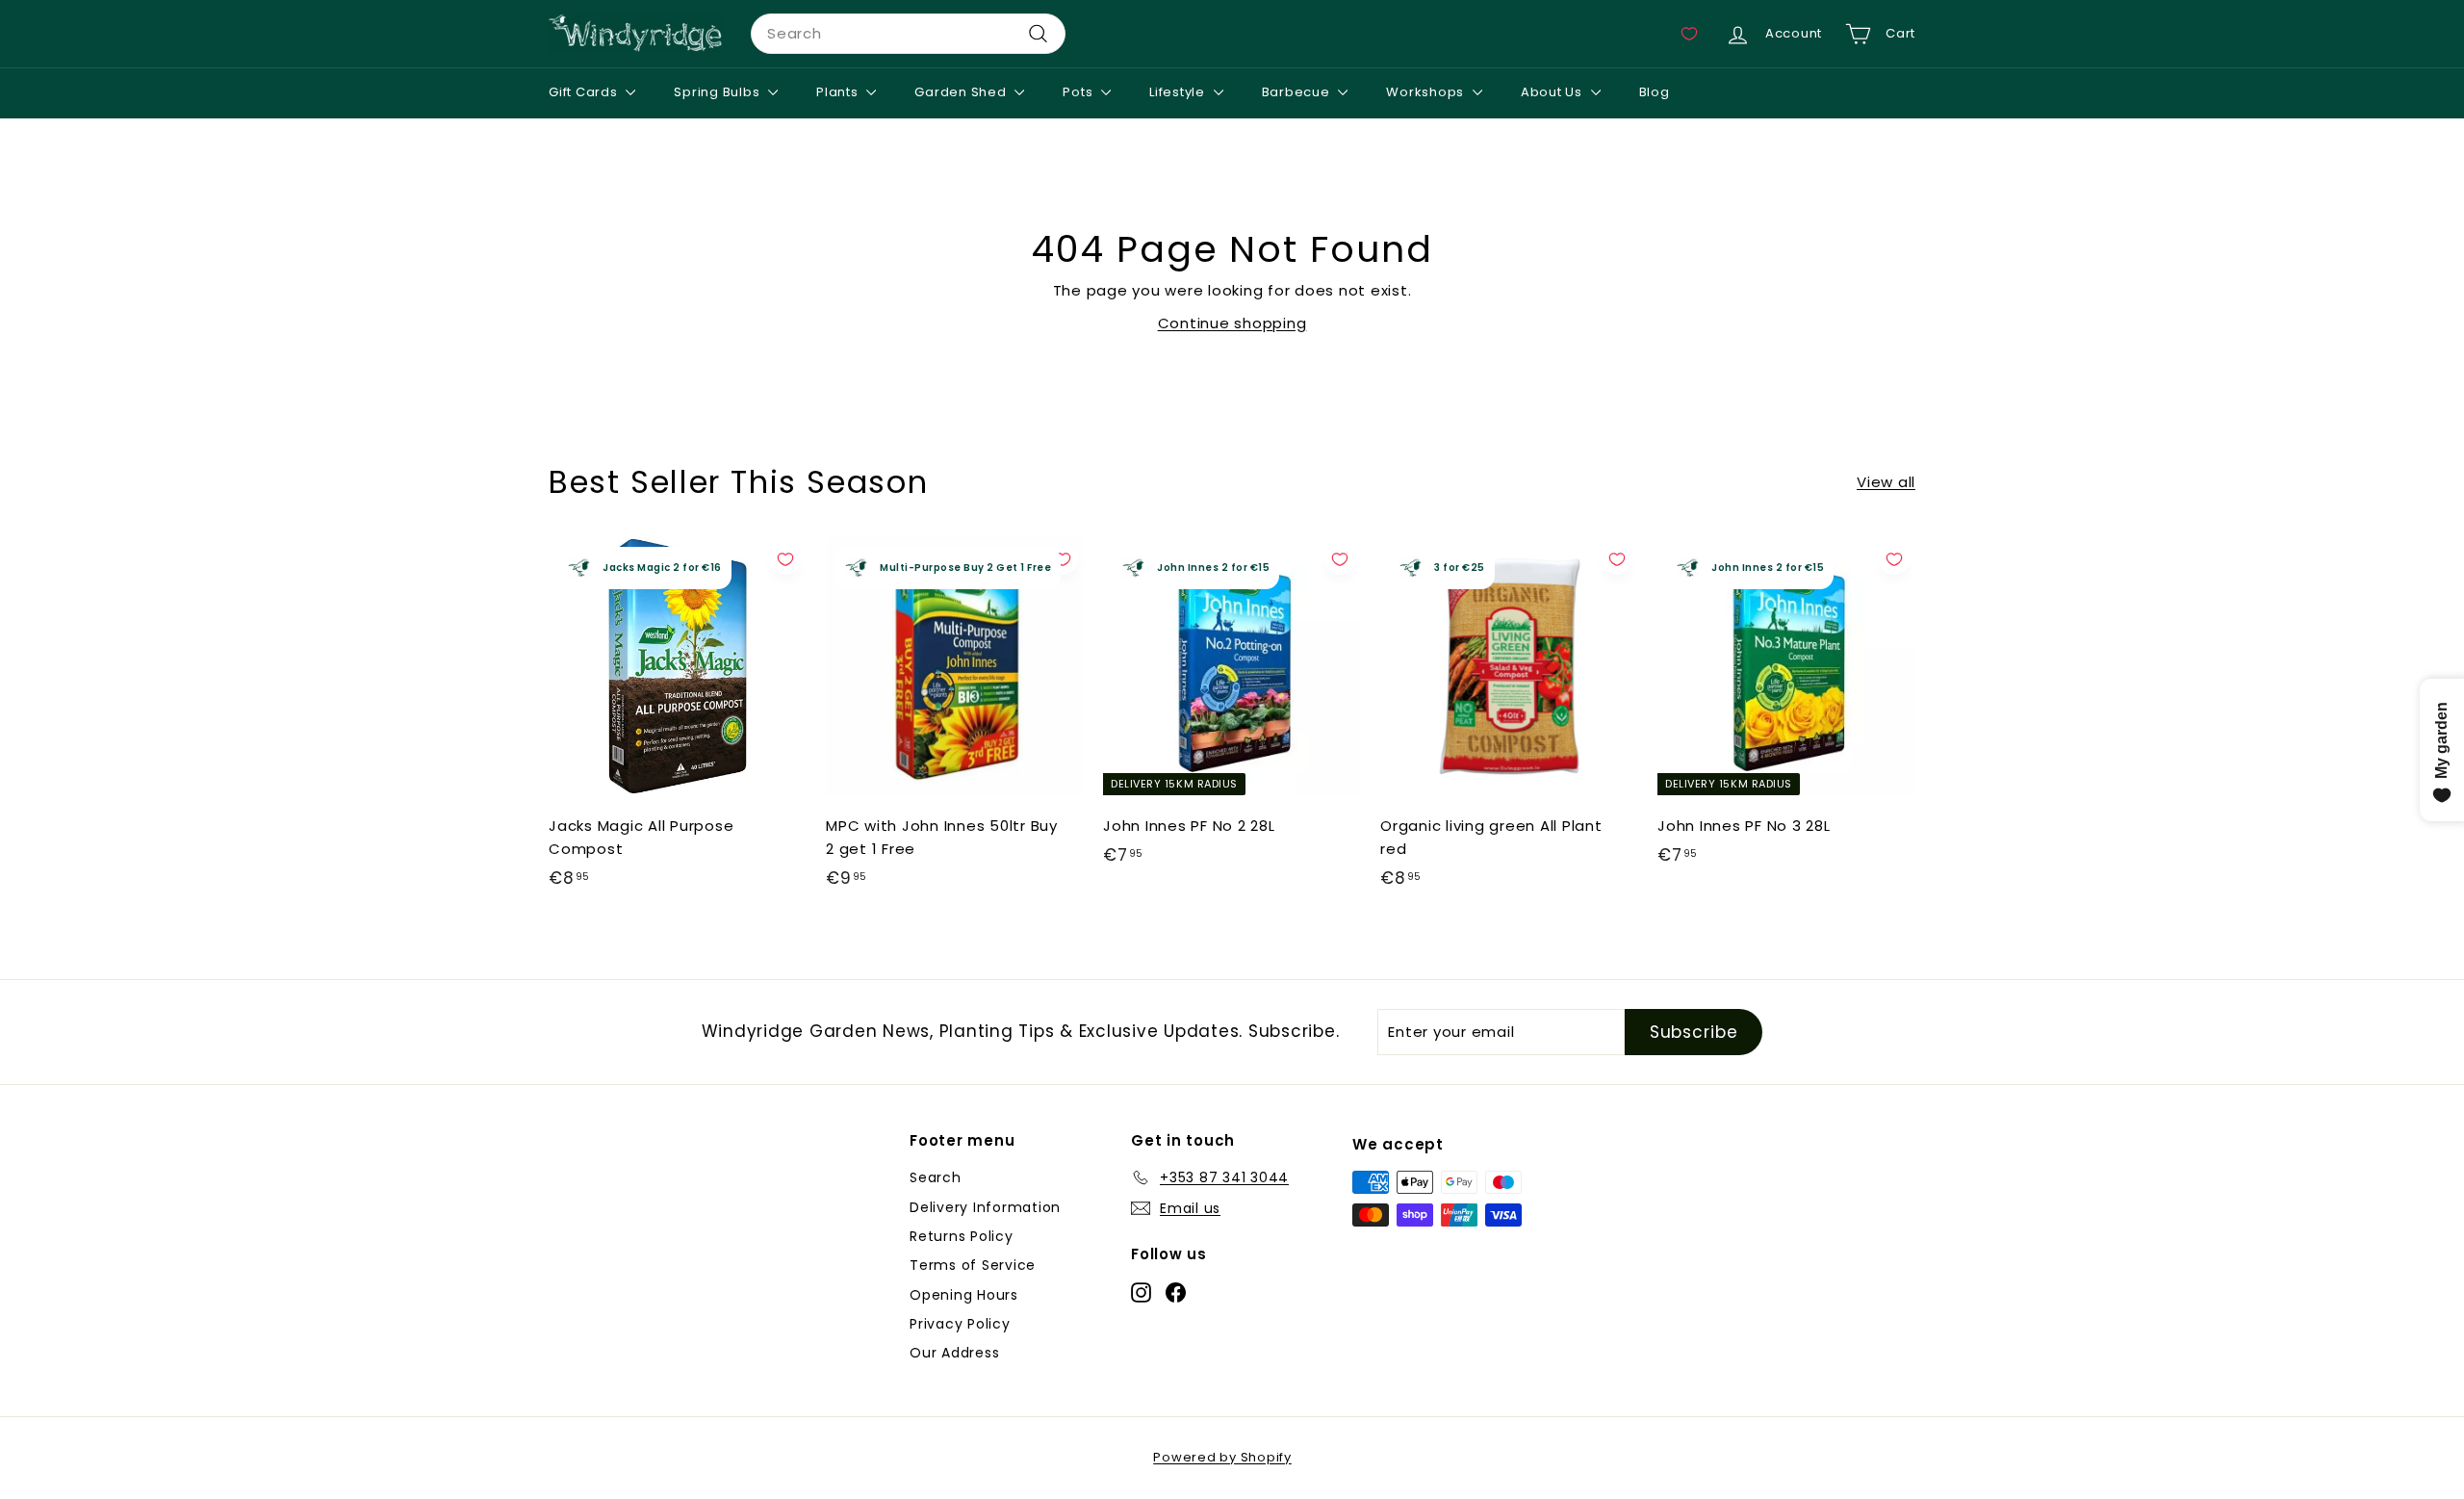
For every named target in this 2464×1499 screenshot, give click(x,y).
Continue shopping (1232, 323)
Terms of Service (973, 1265)
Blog (1655, 92)
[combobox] (908, 34)
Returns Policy (962, 1236)
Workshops (1427, 92)
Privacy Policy (960, 1324)
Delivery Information (985, 1207)
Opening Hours (964, 1295)
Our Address (954, 1353)
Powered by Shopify (1222, 1457)
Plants (839, 92)
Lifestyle (1179, 92)
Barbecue (1298, 92)
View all (1886, 482)
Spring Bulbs (719, 92)
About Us (1553, 92)
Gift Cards (585, 92)
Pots (1079, 92)
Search (936, 1177)
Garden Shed (962, 92)
